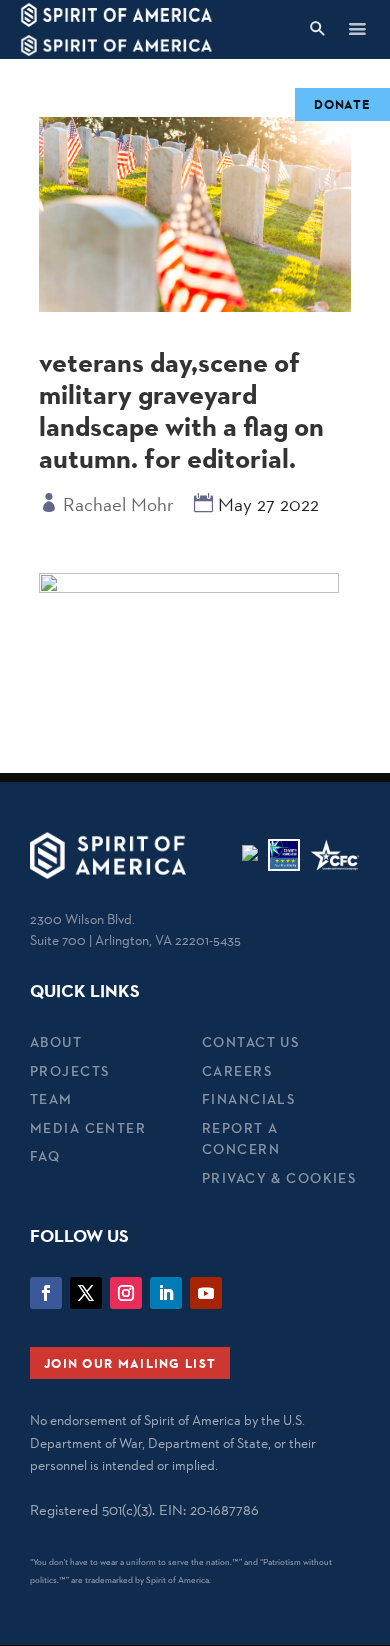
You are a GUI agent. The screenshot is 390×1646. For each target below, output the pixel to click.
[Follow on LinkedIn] (166, 1293)
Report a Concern (241, 1138)
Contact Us (250, 1042)
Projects (69, 1071)
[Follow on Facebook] (46, 1293)
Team (51, 1099)
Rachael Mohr (118, 504)
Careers (237, 1071)
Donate (342, 104)
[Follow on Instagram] (126, 1293)
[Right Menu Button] (357, 28)
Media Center (88, 1128)
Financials (248, 1099)
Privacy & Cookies (279, 1178)
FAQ (45, 1156)
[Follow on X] (86, 1293)
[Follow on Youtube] (206, 1293)
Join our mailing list (130, 1363)
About (56, 1042)
